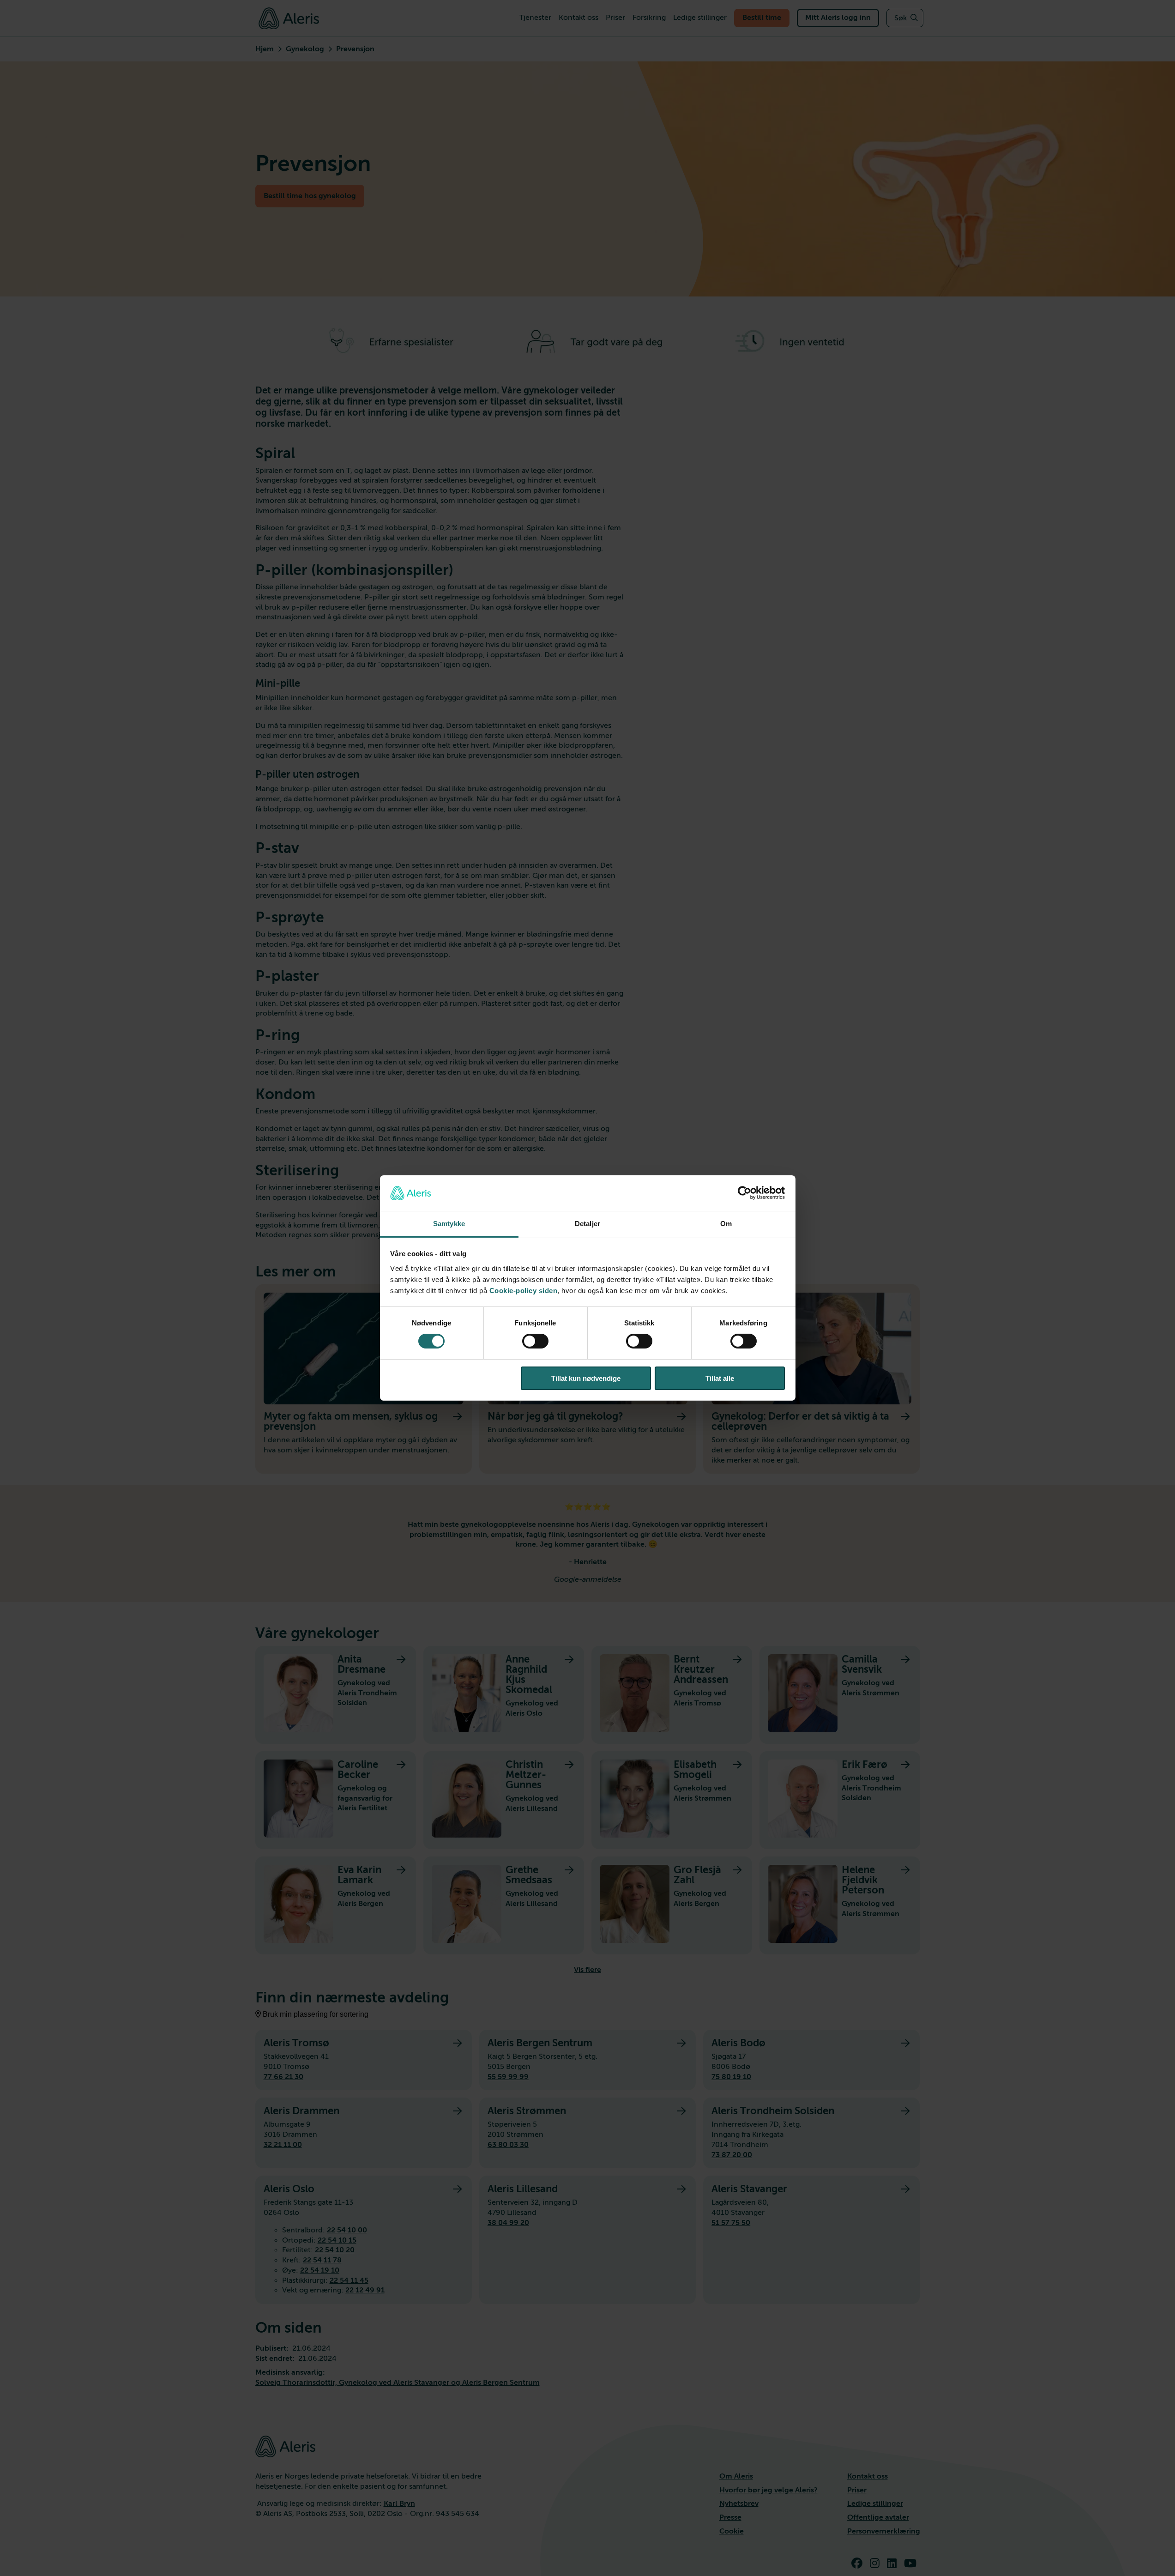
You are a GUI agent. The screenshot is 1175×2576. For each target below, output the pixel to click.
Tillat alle (720, 1378)
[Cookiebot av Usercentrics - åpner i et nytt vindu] (744, 1193)
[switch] (535, 1341)
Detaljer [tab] (587, 1224)
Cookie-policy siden (524, 1291)
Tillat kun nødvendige (586, 1378)
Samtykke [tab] (449, 1224)
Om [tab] (726, 1224)
